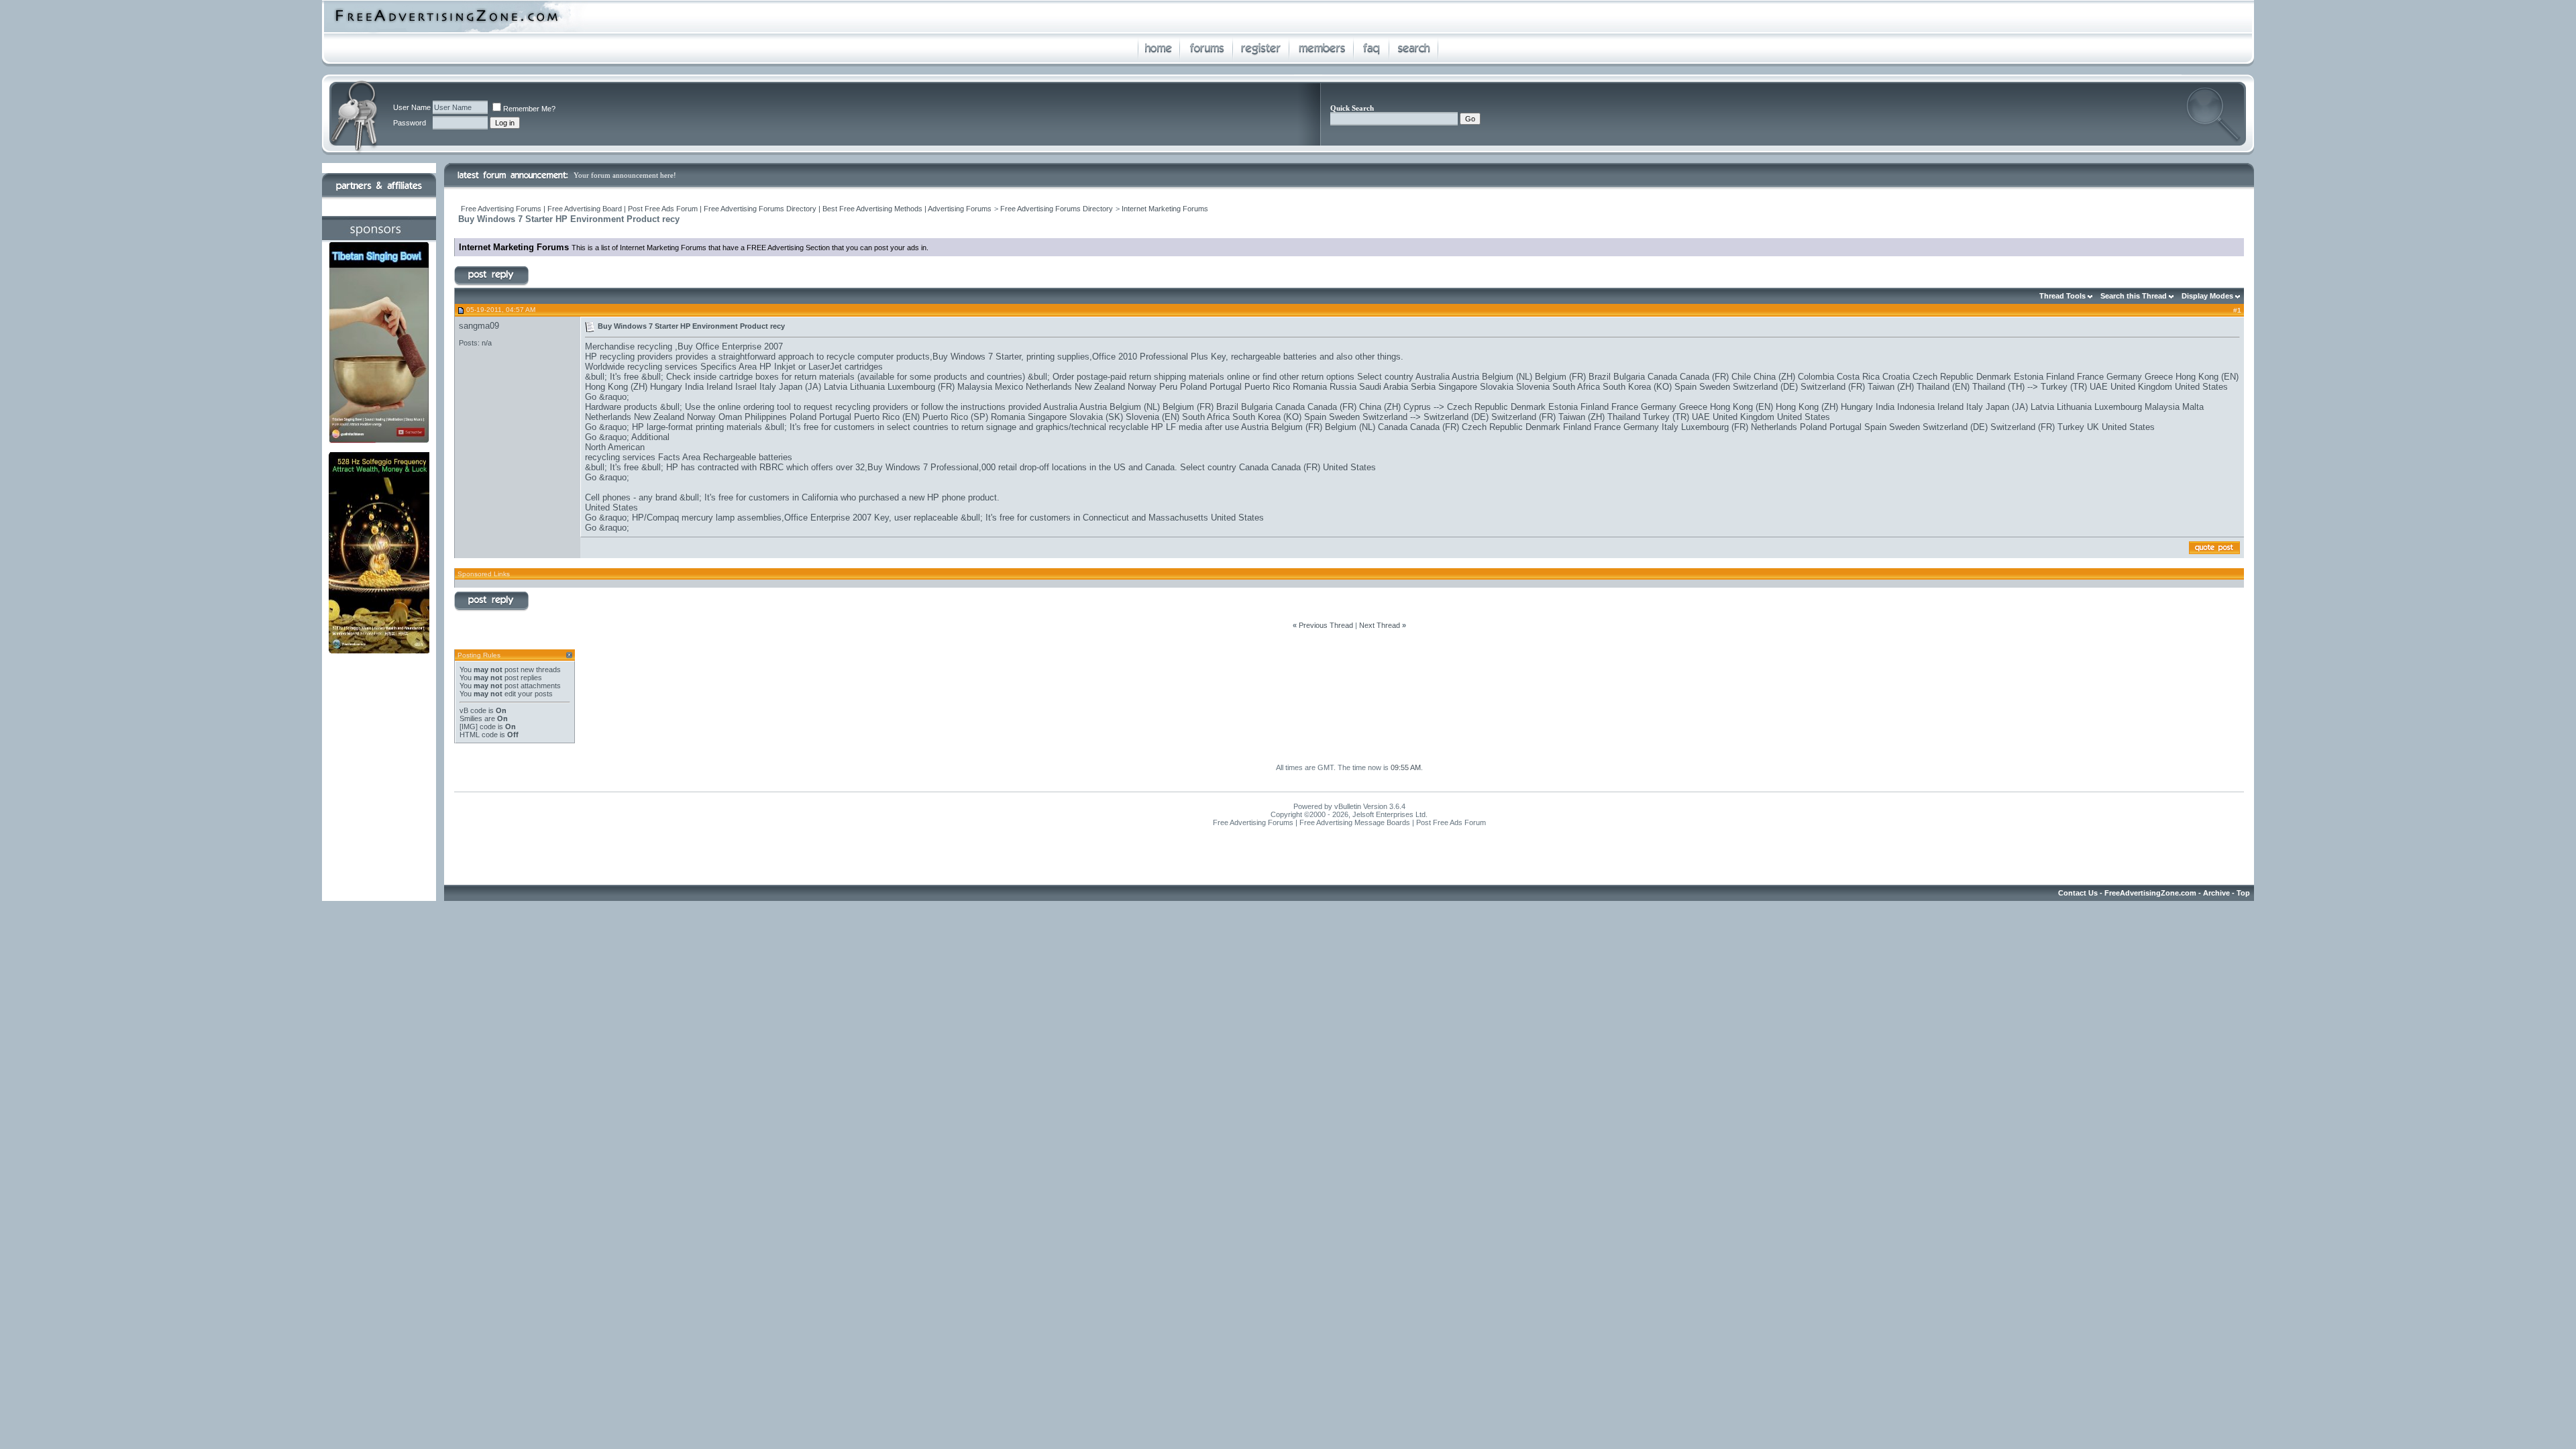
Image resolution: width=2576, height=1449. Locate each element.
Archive (2216, 893)
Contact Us (2078, 893)
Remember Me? (529, 109)
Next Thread (1380, 625)
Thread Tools (2062, 296)
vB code (473, 710)
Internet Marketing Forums (1165, 209)
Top (2243, 893)
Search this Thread (2134, 296)
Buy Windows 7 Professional (923, 467)
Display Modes (2207, 296)
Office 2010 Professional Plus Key (1159, 357)
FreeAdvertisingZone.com (2150, 893)
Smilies (471, 718)
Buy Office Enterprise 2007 (730, 346)
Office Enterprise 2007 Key (837, 518)
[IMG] (469, 727)
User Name (412, 107)
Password (410, 123)
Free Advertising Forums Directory (1057, 209)
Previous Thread (1326, 625)
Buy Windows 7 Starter (977, 357)
